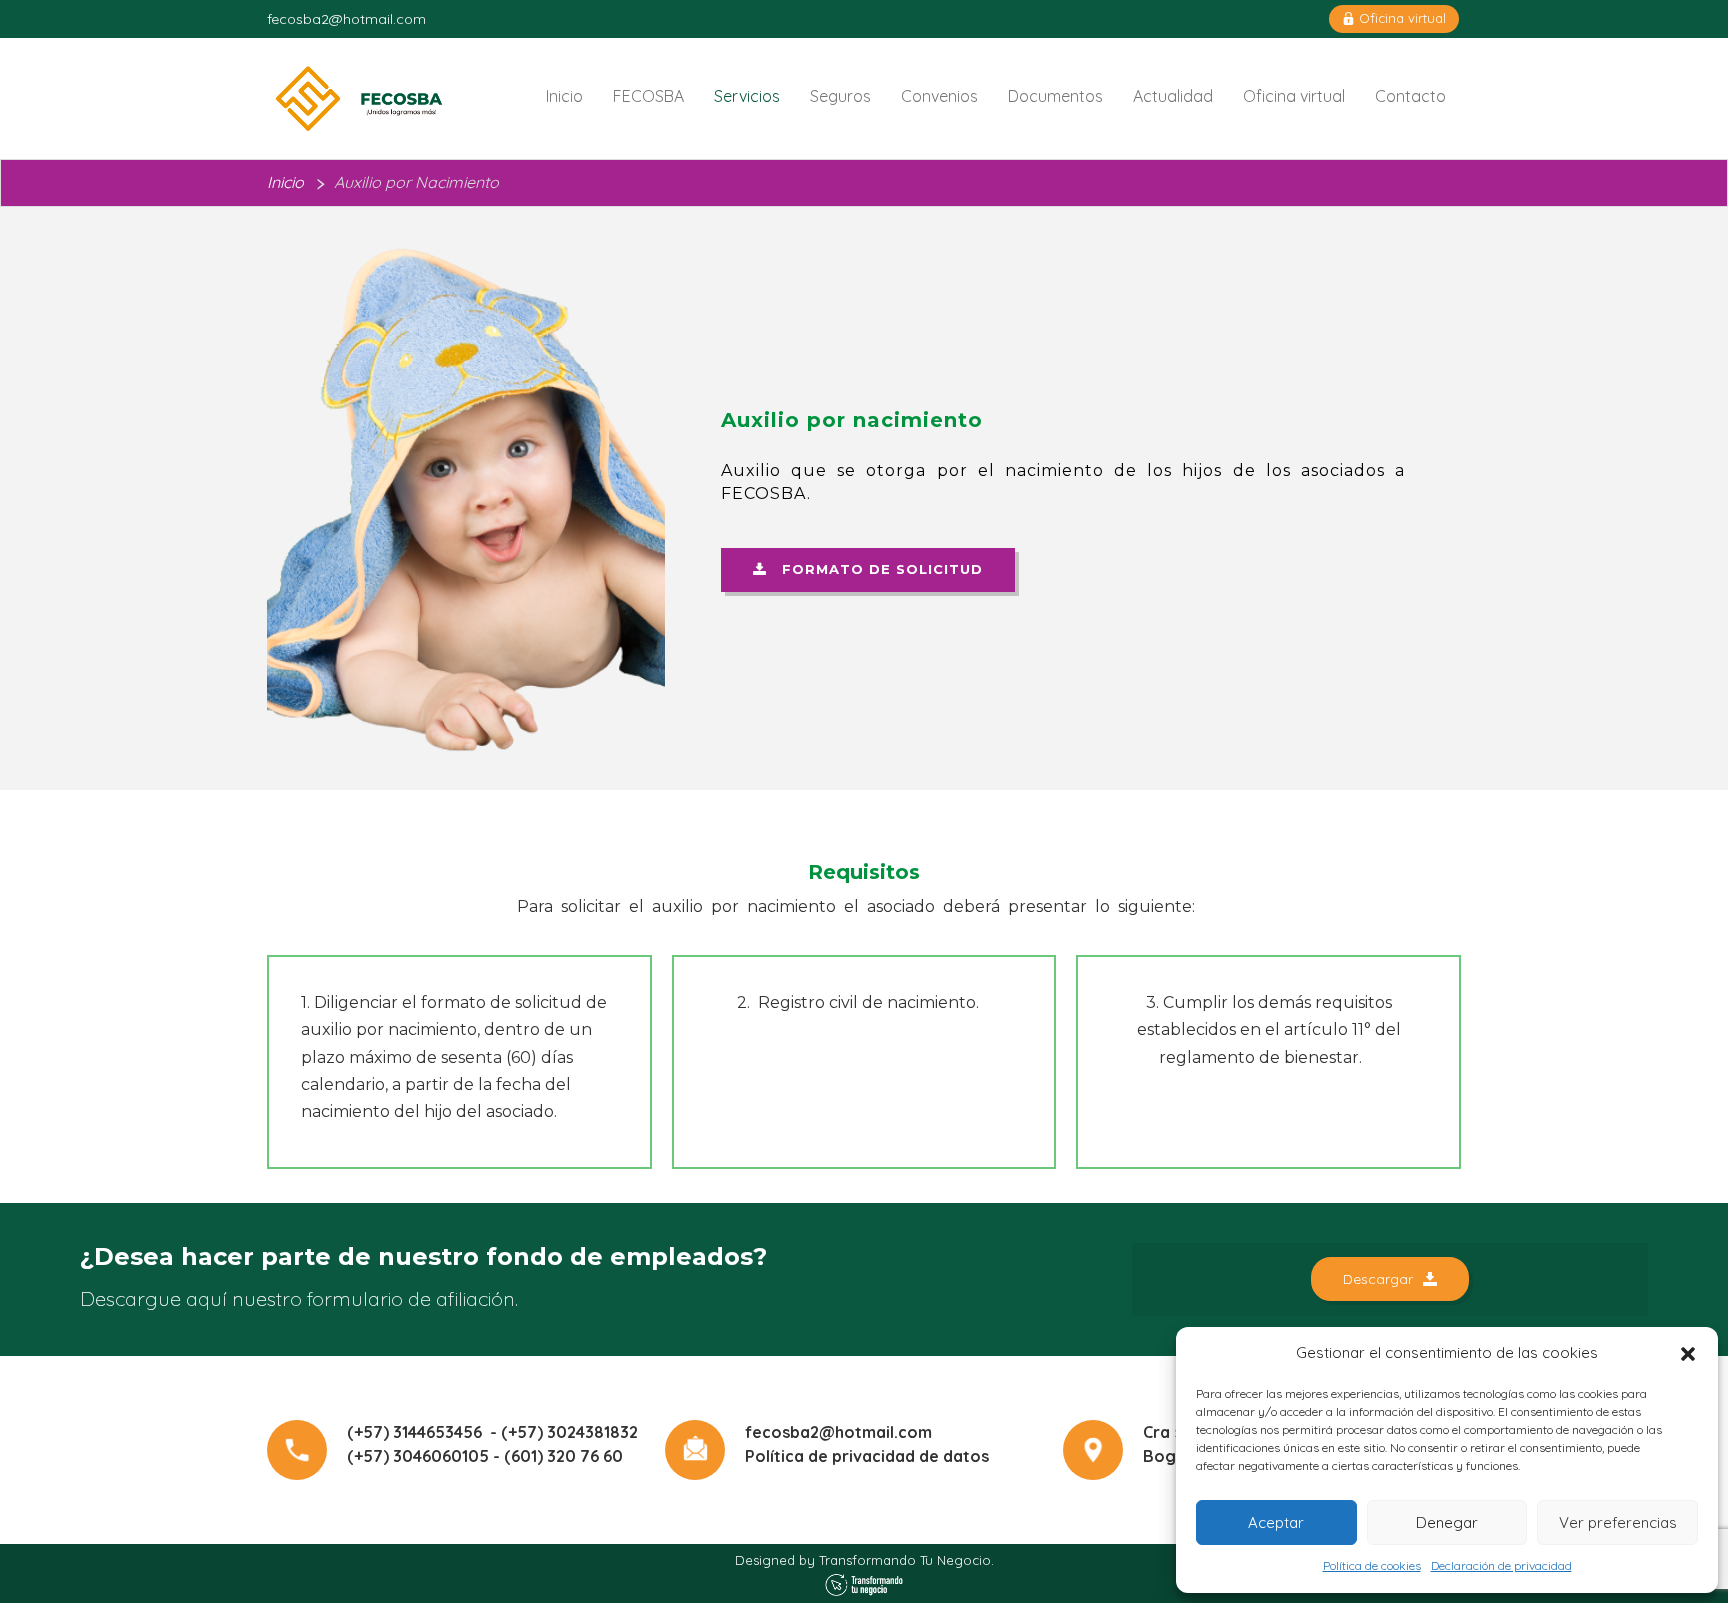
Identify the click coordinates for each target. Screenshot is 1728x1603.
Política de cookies (1372, 1565)
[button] (1688, 1354)
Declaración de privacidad (1501, 1565)
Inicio (285, 182)
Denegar (1447, 1522)
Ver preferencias (1618, 1522)
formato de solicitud (875, 569)
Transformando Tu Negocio (905, 1560)
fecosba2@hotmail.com (346, 19)
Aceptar (1276, 1522)
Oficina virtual (1400, 18)
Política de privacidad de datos (867, 1456)
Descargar (1378, 1279)
